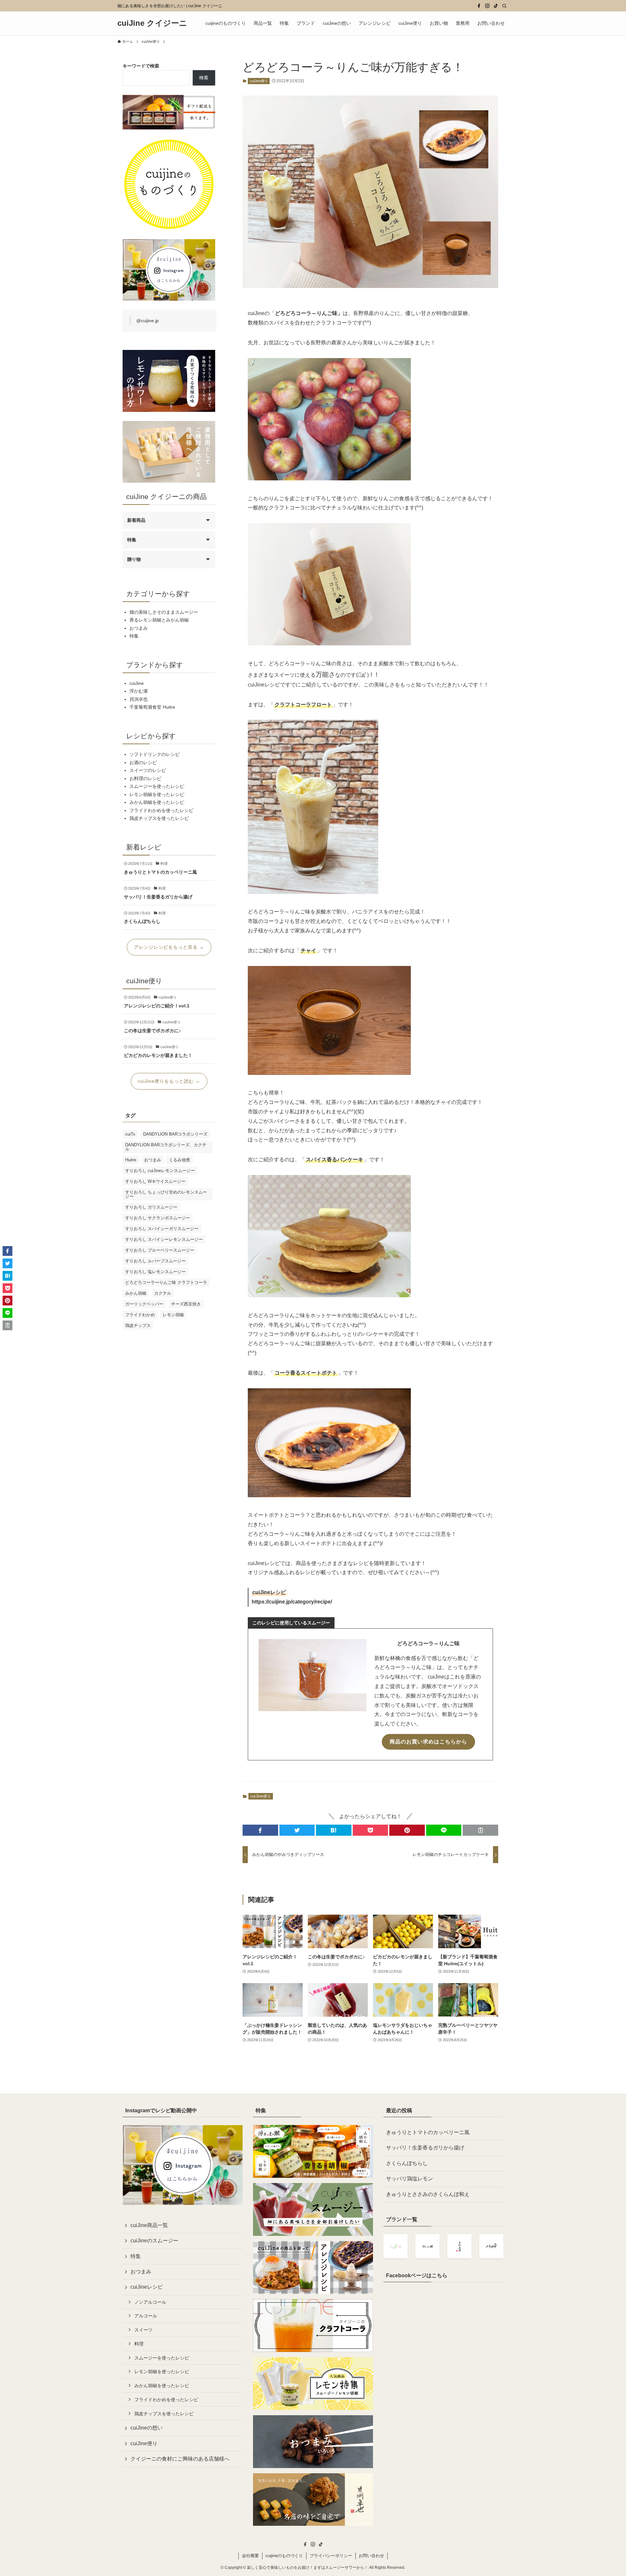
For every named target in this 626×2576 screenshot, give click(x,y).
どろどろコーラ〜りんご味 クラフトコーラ (166, 1282)
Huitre (131, 1160)
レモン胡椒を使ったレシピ (157, 794)
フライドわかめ (140, 1315)
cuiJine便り (259, 81)
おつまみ (139, 628)
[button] (260, 1830)
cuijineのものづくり (284, 2556)
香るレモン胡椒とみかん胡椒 (159, 620)
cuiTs (130, 1134)
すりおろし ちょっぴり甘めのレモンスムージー (166, 1194)
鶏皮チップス (138, 1326)
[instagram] (487, 6)
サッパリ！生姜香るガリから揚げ (425, 2148)
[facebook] (479, 6)
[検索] (504, 6)
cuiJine (137, 683)
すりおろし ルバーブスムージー (156, 1261)
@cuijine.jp (148, 321)
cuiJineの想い (147, 2428)
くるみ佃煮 (179, 1160)
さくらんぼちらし (407, 2163)
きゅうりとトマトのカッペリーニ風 (428, 2132)
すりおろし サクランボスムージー (158, 1218)
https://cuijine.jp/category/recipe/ (292, 1602)
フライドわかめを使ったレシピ (161, 810)
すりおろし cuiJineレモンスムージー (160, 1171)
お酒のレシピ (143, 762)
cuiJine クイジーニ (152, 23)
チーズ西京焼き (186, 1304)
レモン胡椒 (173, 1315)
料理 (139, 2344)
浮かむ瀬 (139, 691)
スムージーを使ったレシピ (157, 786)
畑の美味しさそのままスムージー (164, 612)
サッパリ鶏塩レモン (410, 2179)
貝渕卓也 (139, 699)
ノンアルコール (150, 2302)
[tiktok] (496, 6)
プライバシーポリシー (331, 2556)
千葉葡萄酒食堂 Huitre (152, 707)
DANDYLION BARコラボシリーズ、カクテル (166, 1147)
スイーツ (143, 2330)
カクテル (163, 1293)
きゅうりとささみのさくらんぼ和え (428, 2194)
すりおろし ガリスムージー (151, 1207)
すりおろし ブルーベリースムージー (160, 1250)
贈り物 (134, 559)
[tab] (291, 1623)
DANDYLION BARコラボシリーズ (175, 1134)
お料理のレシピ (145, 778)
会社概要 (250, 2556)
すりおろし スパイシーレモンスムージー (164, 1239)
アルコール (146, 2316)
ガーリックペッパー (144, 1304)
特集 (132, 540)
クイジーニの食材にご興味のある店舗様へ (180, 2459)
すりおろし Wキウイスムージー (155, 1181)
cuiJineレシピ (147, 2287)
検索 (204, 78)
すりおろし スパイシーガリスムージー (162, 1229)
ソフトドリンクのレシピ (155, 754)
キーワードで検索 (141, 66)
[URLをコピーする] (480, 1830)
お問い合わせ (371, 2556)
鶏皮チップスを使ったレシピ (159, 818)
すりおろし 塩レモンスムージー (156, 1272)
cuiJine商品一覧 (149, 2225)
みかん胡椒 (136, 1293)
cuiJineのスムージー (154, 2241)
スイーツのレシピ (148, 770)
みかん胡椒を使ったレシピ (157, 802)
